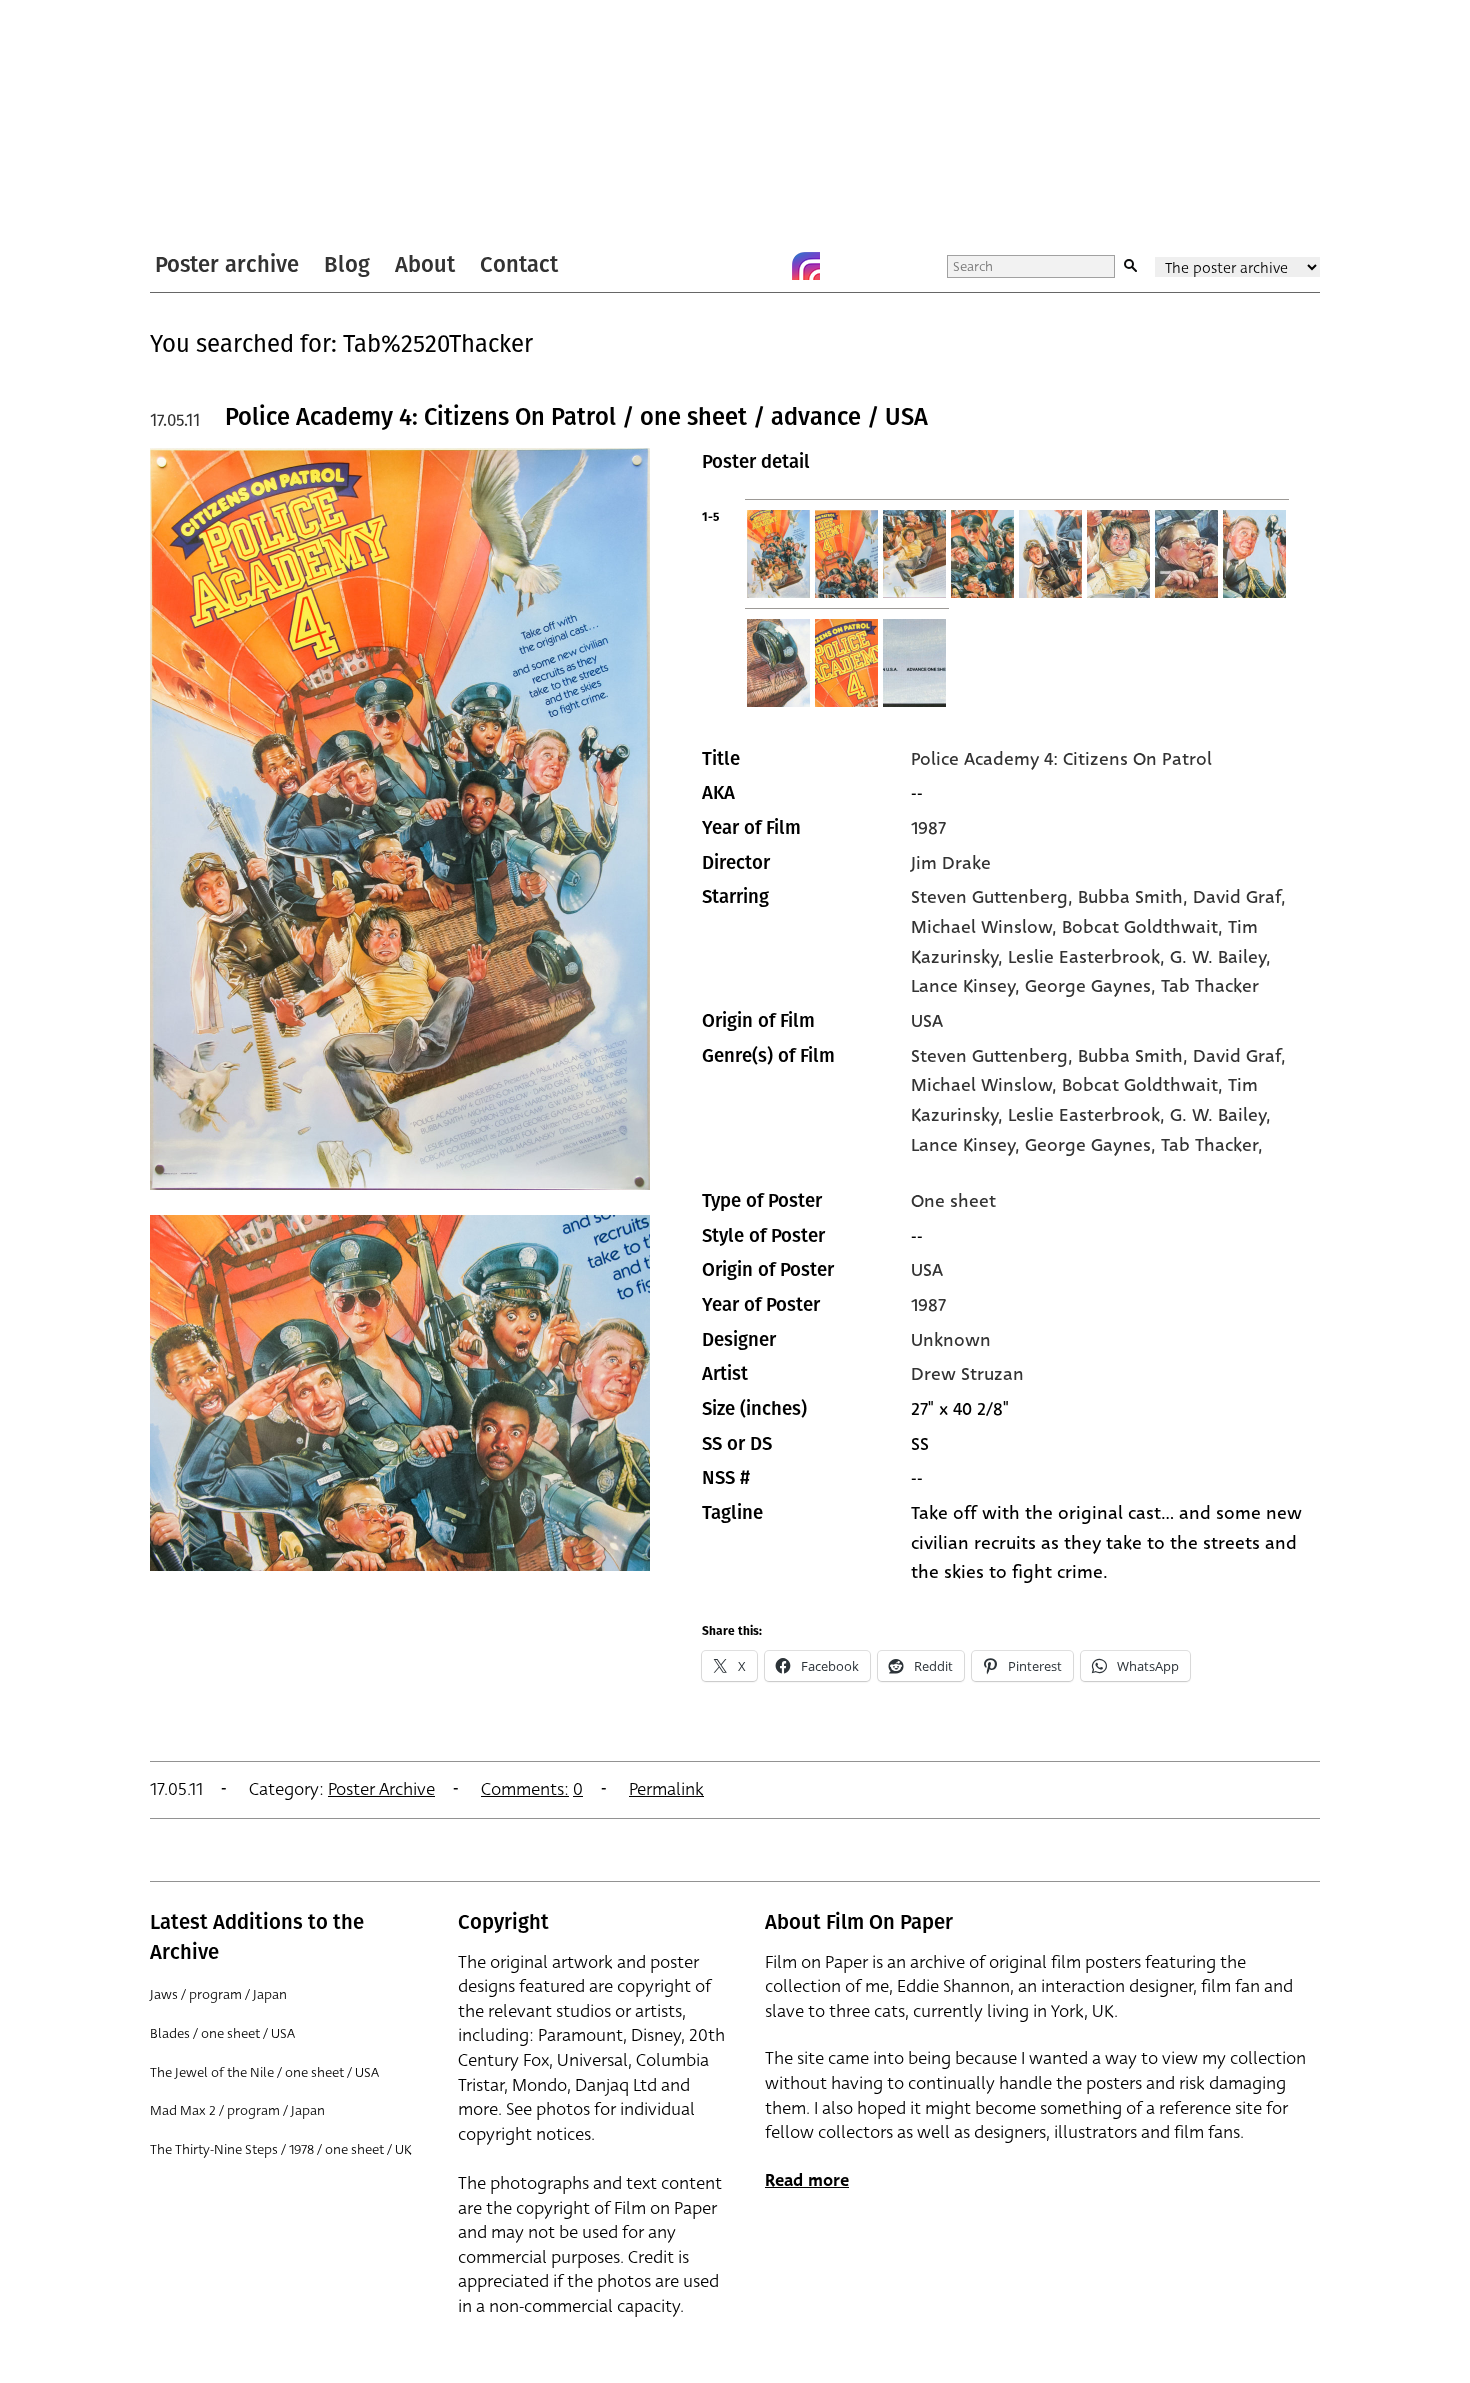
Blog (347, 264)
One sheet (953, 1201)
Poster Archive (381, 1789)
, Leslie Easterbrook (1079, 957)
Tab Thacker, (1212, 1145)
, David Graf (1232, 897)
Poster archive (227, 264)
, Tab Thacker (1205, 986)
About (425, 264)
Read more (807, 2180)
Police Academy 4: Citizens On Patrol (1061, 759)
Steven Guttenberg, (994, 1056)
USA (927, 1021)
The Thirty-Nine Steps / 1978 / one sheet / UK (281, 2149)
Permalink (666, 1789)
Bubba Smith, (1135, 1056)
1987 (928, 828)
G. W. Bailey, (1220, 1115)
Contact (519, 264)
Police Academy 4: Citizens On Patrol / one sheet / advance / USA (576, 417)
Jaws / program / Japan (218, 1994)
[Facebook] (766, 266)
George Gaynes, (1093, 1145)
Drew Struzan (967, 1374)
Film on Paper (203, 123)
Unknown (951, 1340)
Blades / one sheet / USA (222, 2033)
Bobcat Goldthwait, (1145, 1085)
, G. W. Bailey (1213, 957)
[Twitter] (726, 266)
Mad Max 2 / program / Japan (237, 2110)
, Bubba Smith (1125, 897)
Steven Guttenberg (989, 897)
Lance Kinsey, (968, 1145)
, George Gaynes (1083, 986)
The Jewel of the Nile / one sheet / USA (264, 2072)
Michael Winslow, (986, 1085)
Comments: (525, 1789)
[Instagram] (806, 266)
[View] (400, 1199)
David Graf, (1239, 1056)
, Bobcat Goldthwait (1135, 927)
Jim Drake (951, 863)
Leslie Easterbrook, (1089, 1115)
